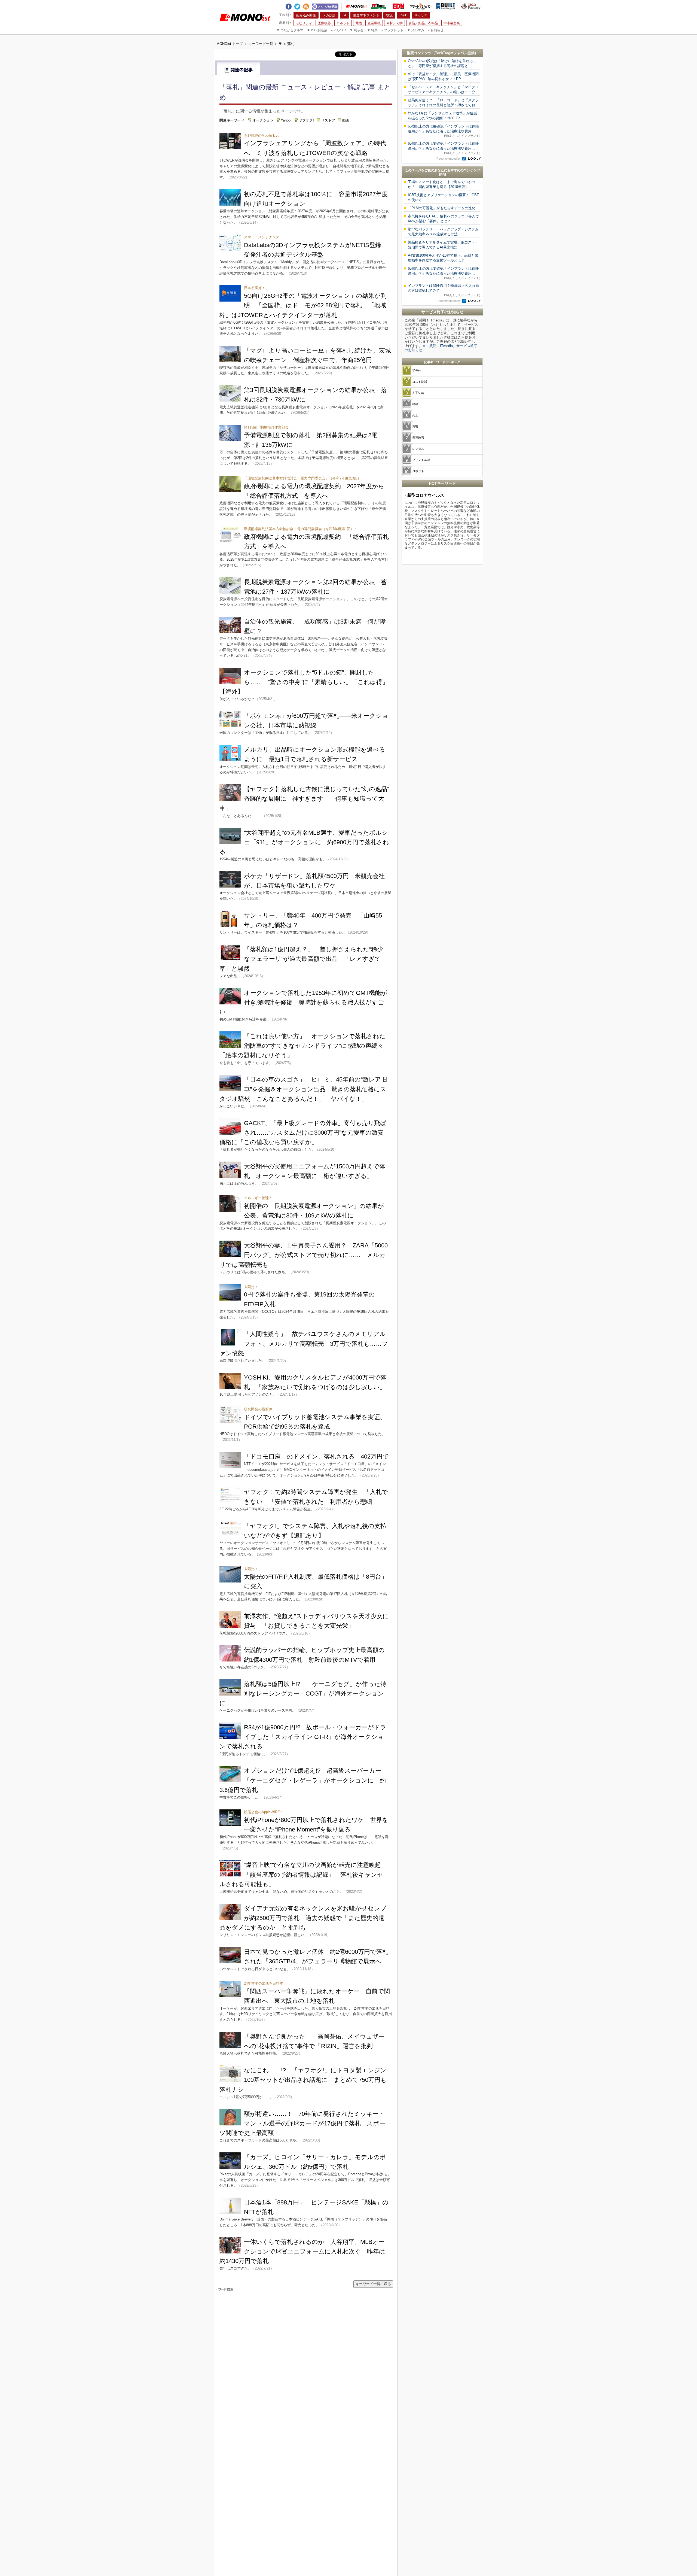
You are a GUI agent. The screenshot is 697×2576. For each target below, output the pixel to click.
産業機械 (374, 23)
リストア (328, 120)
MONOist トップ (230, 44)
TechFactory (471, 6)
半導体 (417, 370)
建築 (415, 404)
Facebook (289, 5)
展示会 (357, 30)
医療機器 (324, 23)
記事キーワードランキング (442, 362)
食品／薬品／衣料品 (423, 23)
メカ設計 (329, 15)
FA (344, 15)
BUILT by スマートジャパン (446, 6)
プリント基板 (421, 460)
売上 (415, 415)
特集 (372, 30)
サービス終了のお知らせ (442, 312)
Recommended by (449, 159)
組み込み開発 (306, 15)
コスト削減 (420, 382)
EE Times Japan (379, 6)
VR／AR (338, 30)
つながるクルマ (290, 30)
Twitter (297, 5)
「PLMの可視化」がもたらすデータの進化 (442, 208)
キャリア (421, 15)
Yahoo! (286, 120)
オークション (263, 120)
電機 (359, 23)
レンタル (418, 449)
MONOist (356, 6)
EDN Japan (398, 6)
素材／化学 (395, 23)
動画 (346, 120)
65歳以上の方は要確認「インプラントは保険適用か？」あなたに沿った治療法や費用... (444, 131)
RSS (306, 5)
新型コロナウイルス (426, 495)
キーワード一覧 (261, 44)
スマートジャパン (421, 6)
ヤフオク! (306, 120)
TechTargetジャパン (451, 53)
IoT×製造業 (317, 30)
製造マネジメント (366, 15)
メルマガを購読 (325, 6)
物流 (389, 15)
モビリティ (304, 23)
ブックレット (392, 30)
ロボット (343, 23)
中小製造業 (452, 23)
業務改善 (418, 438)
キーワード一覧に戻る (373, 2284)
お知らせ (436, 30)
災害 (415, 426)
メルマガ (416, 30)
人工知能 (418, 393)
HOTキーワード (442, 483)
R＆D (403, 15)
